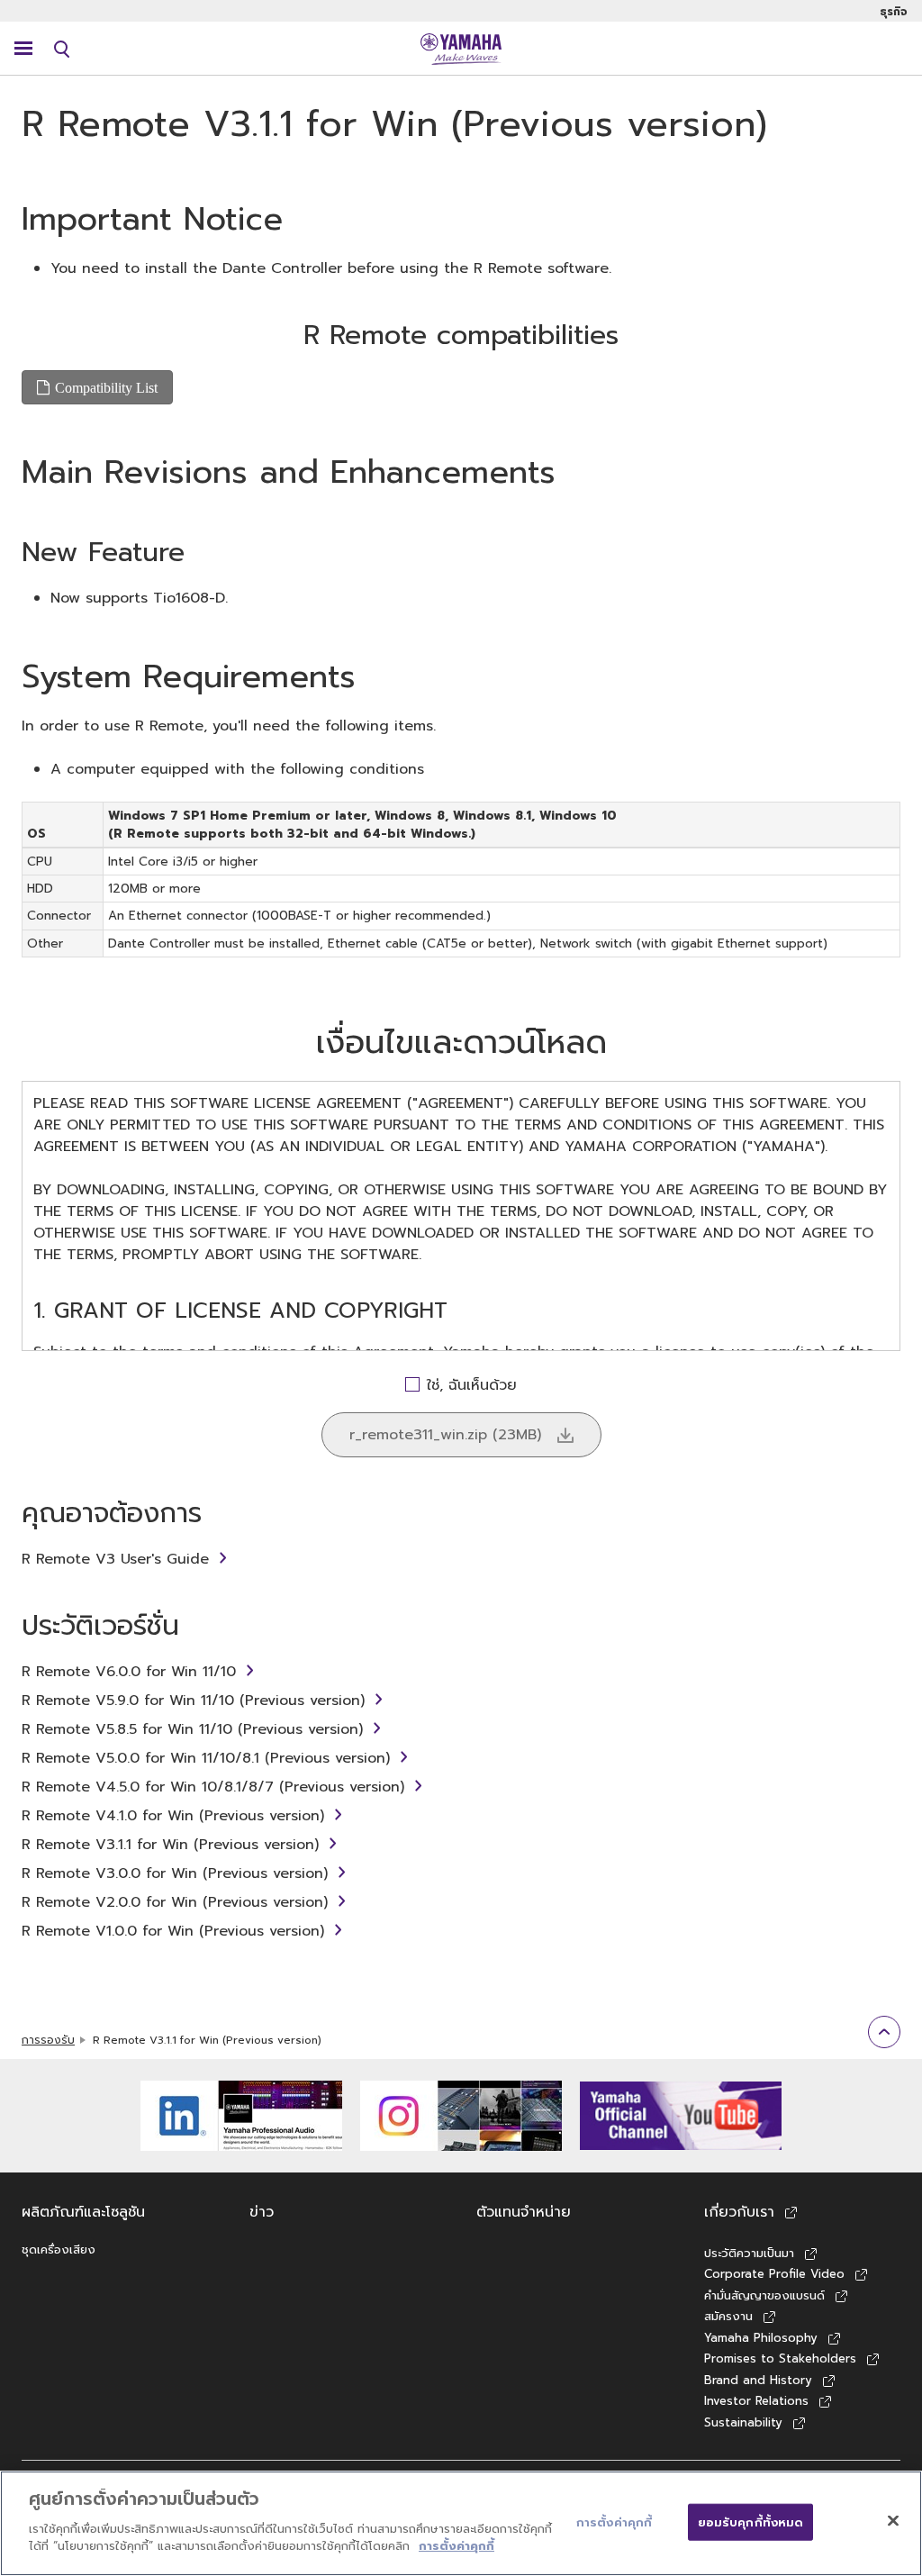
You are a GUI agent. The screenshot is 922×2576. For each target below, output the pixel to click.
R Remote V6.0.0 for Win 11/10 (129, 1672)
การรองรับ (48, 2040)
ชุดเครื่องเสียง (59, 2249)
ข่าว (262, 2212)
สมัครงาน (728, 2316)
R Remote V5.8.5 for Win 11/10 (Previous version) (192, 1729)
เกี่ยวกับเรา (739, 2212)
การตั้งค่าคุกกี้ (456, 2546)
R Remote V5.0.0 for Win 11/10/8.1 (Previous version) (206, 1758)
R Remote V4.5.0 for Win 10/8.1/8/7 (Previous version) (213, 1787)
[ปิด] (893, 2520)
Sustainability (743, 2422)
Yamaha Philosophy (761, 2338)
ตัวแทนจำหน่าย (524, 2212)
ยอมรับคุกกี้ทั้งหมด (751, 2522)
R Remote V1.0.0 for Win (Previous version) (173, 1931)
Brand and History (758, 2380)
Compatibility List (106, 387)
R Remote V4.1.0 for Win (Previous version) (173, 1816)
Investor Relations (756, 2401)
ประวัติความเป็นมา (749, 2253)
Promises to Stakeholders (780, 2358)
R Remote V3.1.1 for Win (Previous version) (170, 1845)
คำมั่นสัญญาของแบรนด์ (764, 2295)
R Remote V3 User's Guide (115, 1559)
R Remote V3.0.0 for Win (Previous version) (175, 1873)
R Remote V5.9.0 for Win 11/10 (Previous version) (193, 1701)
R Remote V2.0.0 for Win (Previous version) (175, 1902)
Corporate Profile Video (774, 2274)
